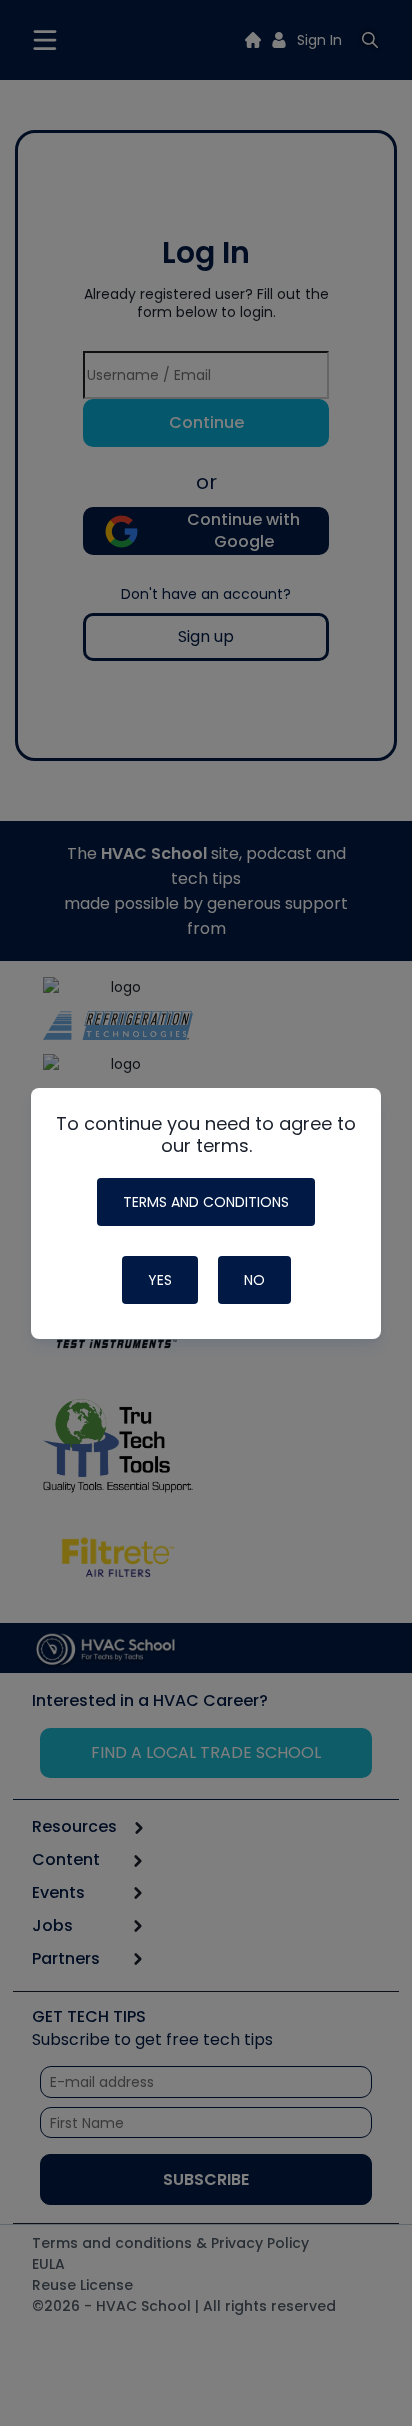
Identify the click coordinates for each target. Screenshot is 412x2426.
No (254, 1280)
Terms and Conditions (206, 1202)
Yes (160, 1280)
